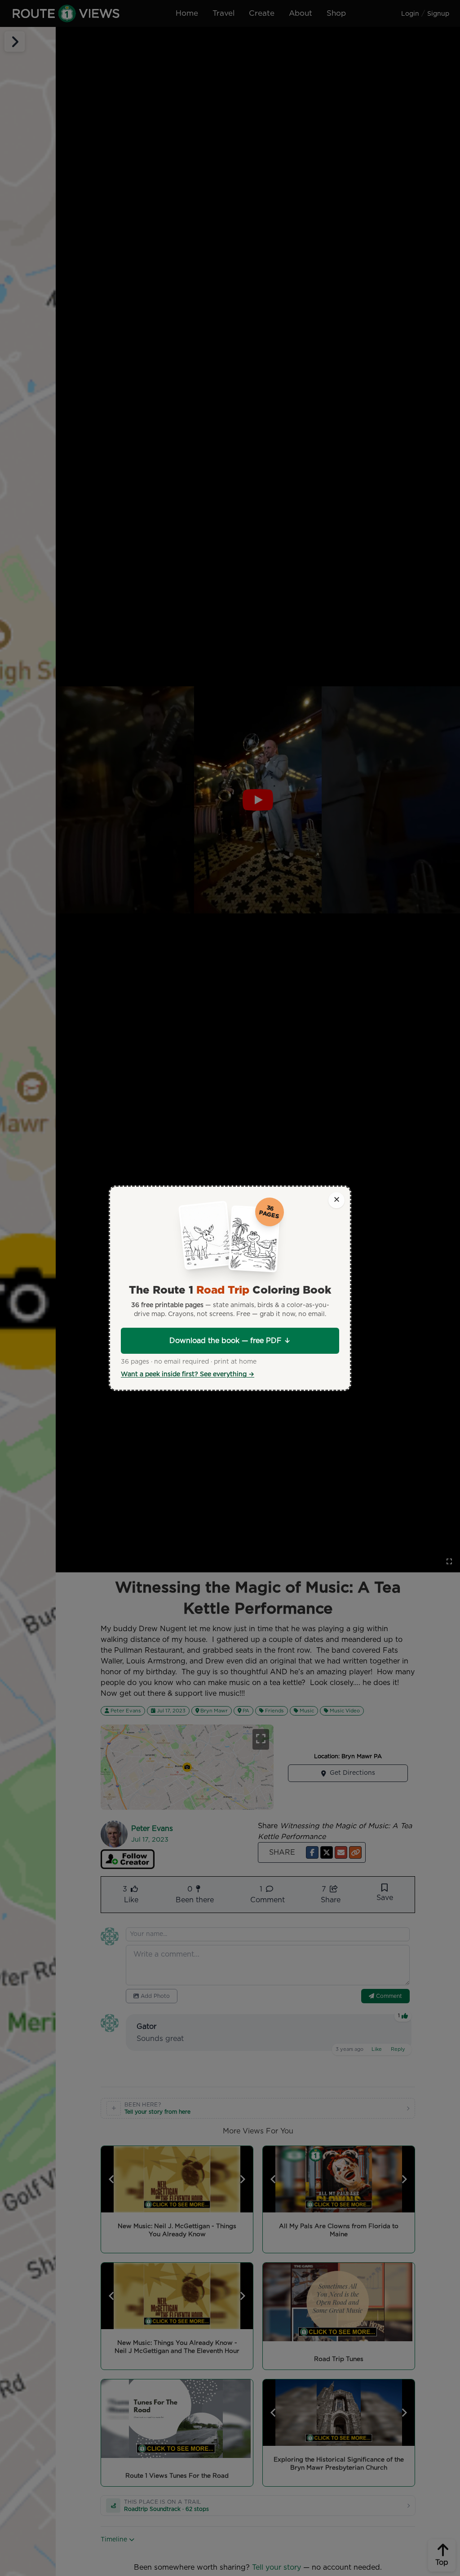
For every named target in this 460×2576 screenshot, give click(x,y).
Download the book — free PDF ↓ (230, 1341)
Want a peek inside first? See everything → (188, 1374)
